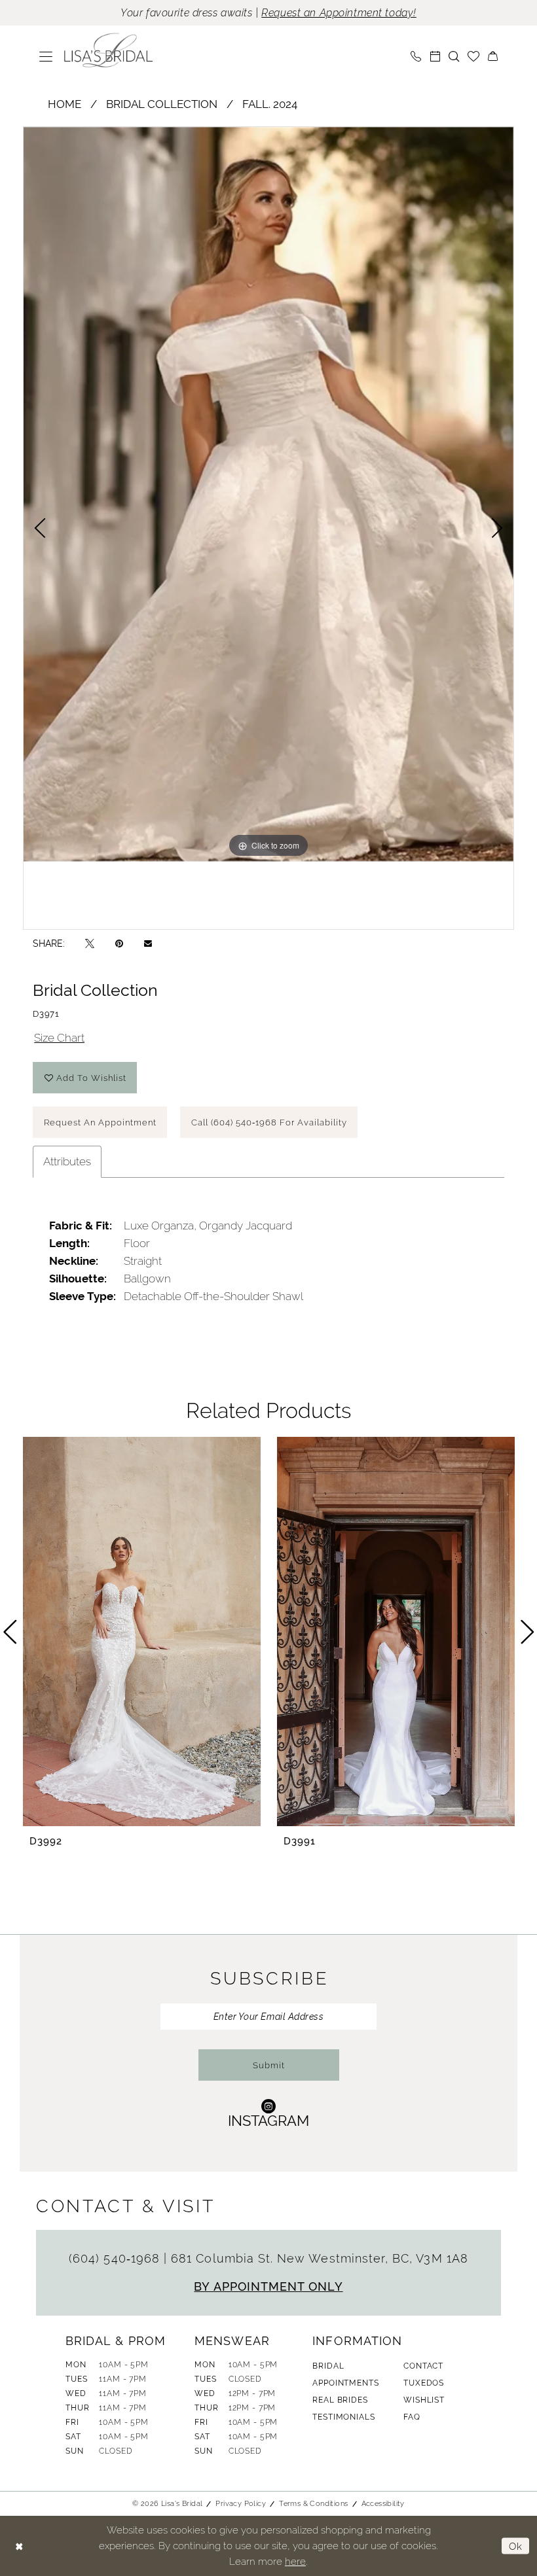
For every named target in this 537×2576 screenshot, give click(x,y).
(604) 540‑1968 (116, 2258)
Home (65, 104)
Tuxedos (424, 2383)
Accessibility (383, 2503)
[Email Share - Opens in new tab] (148, 943)
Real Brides (340, 2400)
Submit (269, 2065)
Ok (516, 2546)
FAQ (412, 2417)
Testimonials (343, 2417)
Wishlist (424, 2400)
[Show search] (454, 56)
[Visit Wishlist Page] (474, 56)
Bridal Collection (162, 104)
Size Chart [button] (59, 1038)
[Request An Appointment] (435, 56)
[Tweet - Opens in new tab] (90, 943)
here (295, 2561)
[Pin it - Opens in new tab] (119, 943)
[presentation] (142, 1632)
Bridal (328, 2366)
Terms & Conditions (313, 2503)
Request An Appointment (100, 1122)
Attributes (67, 1161)
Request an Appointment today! (339, 13)
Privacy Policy (241, 2503)
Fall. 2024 (270, 104)
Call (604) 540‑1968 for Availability (269, 1122)
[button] (46, 56)
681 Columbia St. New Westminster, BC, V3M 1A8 (320, 2258)
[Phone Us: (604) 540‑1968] (416, 56)
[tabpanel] (268, 494)
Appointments (345, 2383)
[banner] (109, 50)
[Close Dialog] (19, 2546)
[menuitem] (46, 56)
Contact (423, 2366)
